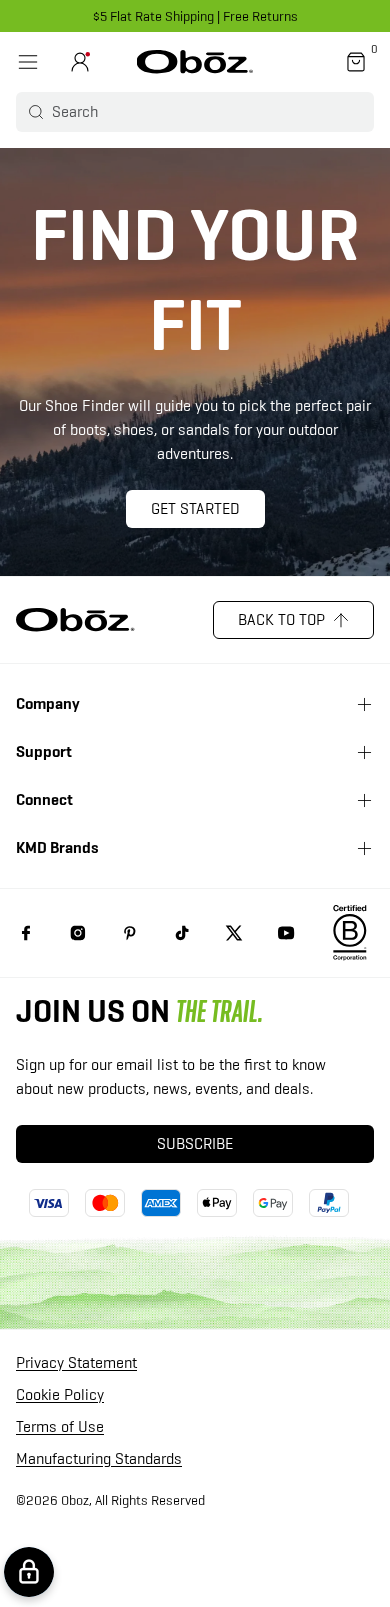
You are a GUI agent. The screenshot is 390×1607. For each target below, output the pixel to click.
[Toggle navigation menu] (28, 62)
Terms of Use (60, 1427)
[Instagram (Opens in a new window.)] (78, 933)
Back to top (281, 619)
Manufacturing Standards (99, 1459)
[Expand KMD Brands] (364, 848)
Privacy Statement (76, 1363)
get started (195, 508)
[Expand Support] (364, 752)
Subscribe (195, 1143)
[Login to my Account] (80, 62)
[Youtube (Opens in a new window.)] (286, 933)
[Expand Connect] (364, 800)
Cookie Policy (60, 1395)
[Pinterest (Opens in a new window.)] (130, 933)
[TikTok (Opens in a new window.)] (182, 933)
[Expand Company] (364, 704)
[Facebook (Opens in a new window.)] (26, 933)
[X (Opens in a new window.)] (234, 933)
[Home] (195, 62)
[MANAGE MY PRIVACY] (29, 1572)
